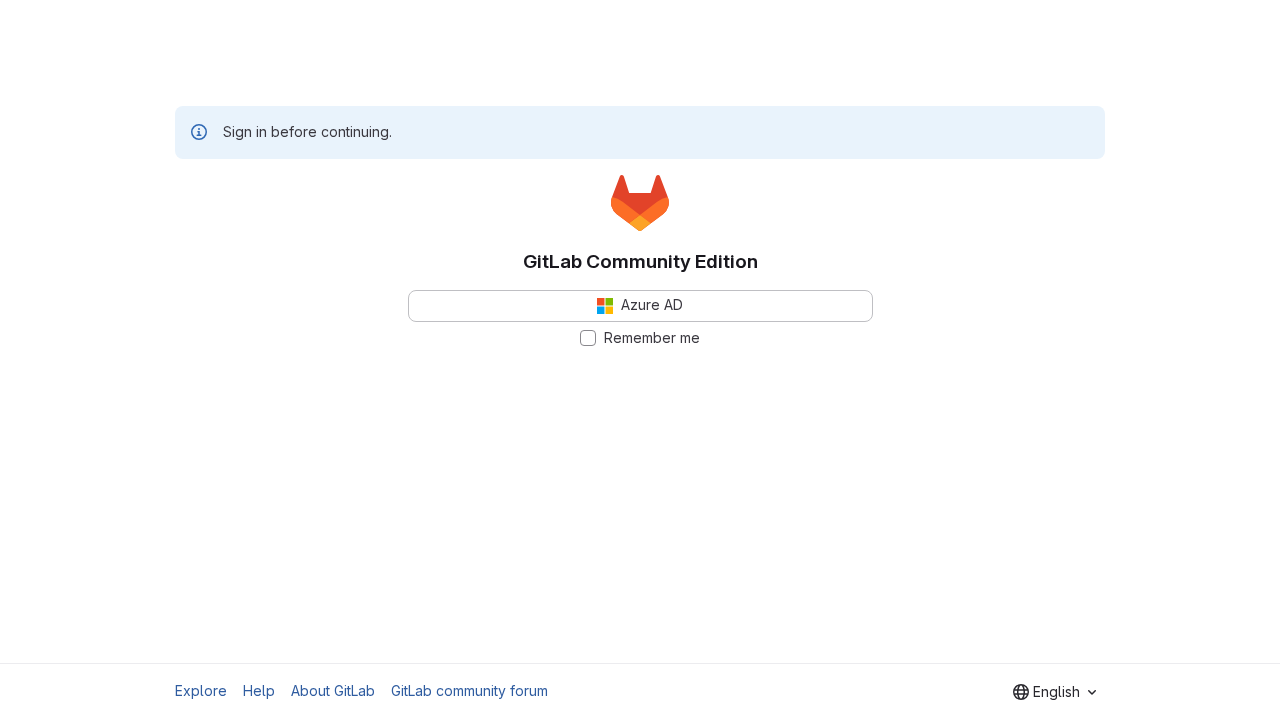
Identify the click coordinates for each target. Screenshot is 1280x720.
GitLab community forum (469, 690)
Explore (201, 690)
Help (259, 690)
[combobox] (1054, 692)
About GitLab (333, 690)
